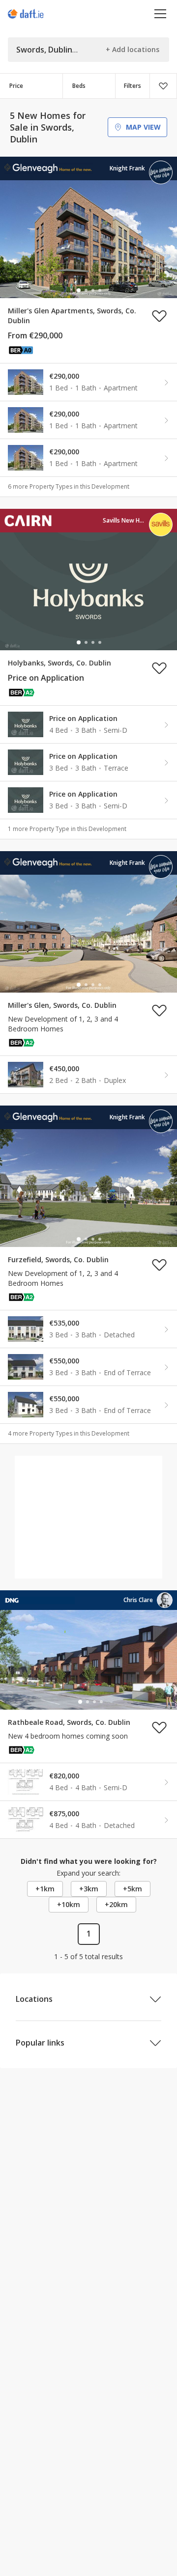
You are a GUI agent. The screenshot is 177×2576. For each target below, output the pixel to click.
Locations (34, 1999)
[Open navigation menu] (161, 14)
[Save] (163, 86)
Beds (79, 86)
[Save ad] (159, 316)
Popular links (40, 2043)
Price (16, 86)
